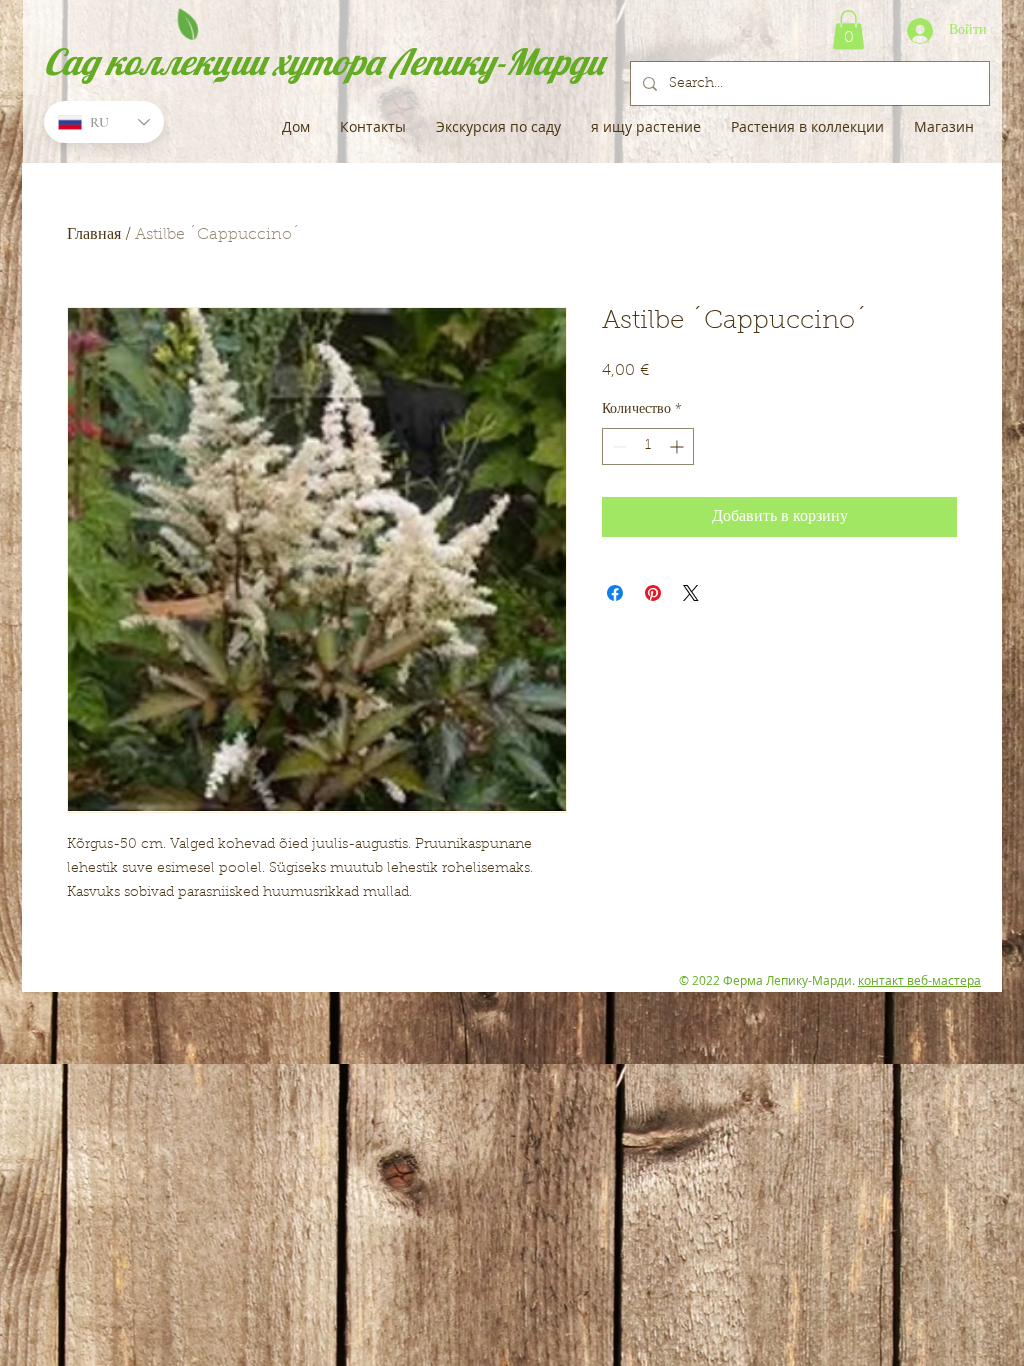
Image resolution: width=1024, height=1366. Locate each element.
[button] (848, 29)
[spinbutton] (648, 446)
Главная (94, 235)
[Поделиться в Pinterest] (653, 593)
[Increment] (678, 446)
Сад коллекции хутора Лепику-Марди (324, 61)
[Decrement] (617, 446)
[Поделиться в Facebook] (615, 593)
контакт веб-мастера (919, 980)
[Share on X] (691, 593)
